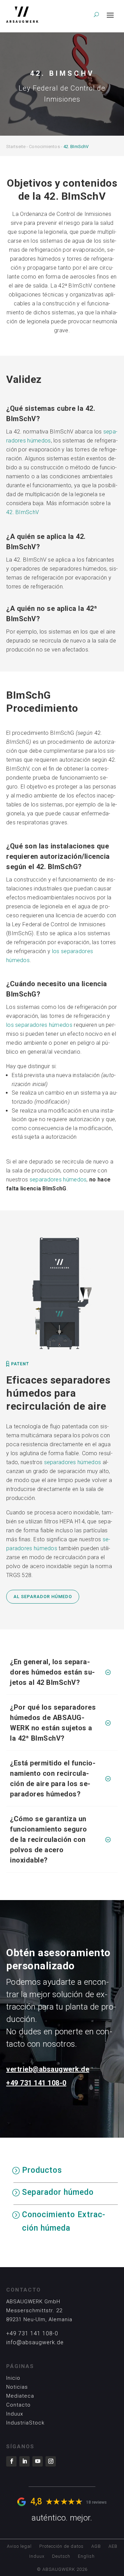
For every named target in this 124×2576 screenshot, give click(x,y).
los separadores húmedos (39, 1025)
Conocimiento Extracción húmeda (64, 2221)
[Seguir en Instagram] (51, 2461)
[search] (96, 14)
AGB (96, 2546)
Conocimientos (44, 147)
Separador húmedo (58, 2192)
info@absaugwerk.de (35, 2342)
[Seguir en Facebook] (11, 2461)
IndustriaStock (25, 2423)
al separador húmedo (43, 1597)
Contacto (18, 2405)
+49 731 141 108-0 (36, 2083)
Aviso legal (19, 2546)
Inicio (13, 2378)
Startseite (16, 147)
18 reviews (96, 2502)
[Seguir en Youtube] (38, 2461)
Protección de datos (61, 2546)
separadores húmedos (58, 1180)
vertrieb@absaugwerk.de (48, 2069)
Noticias (17, 2387)
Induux (15, 2414)
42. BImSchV (23, 512)
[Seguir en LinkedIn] (24, 2461)
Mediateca (20, 2396)
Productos (42, 2170)
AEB (113, 2546)
